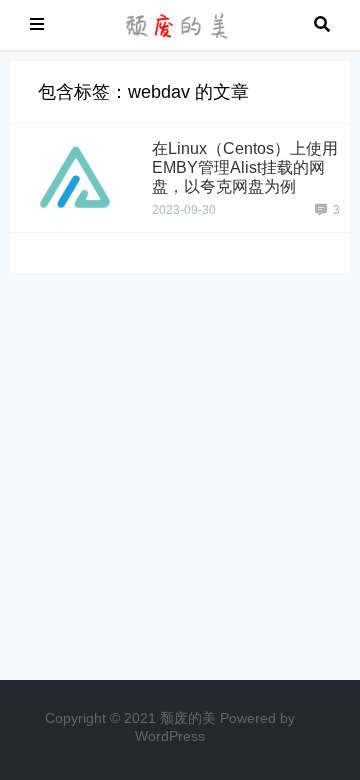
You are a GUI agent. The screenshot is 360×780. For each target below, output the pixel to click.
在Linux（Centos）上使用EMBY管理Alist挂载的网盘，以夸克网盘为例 (245, 167)
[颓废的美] (179, 23)
